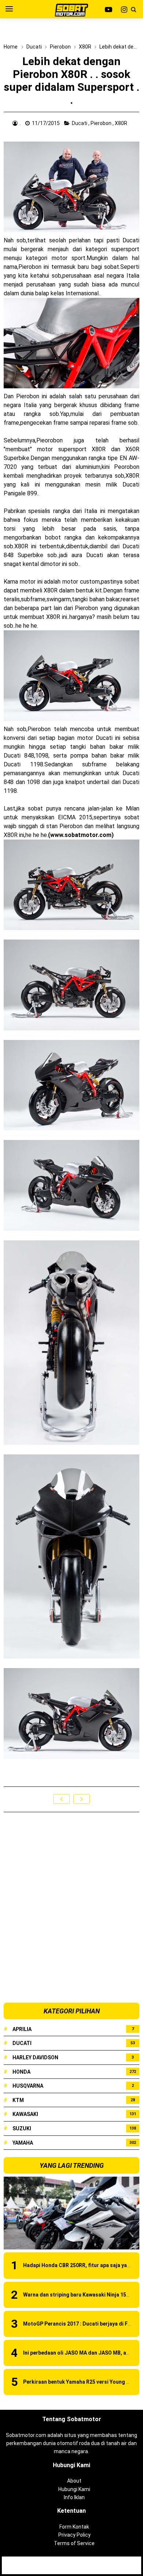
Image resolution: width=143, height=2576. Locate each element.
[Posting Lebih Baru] (61, 1799)
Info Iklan (74, 2497)
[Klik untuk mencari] (133, 10)
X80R (122, 123)
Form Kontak (74, 2527)
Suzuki (22, 2128)
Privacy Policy (74, 2535)
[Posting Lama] (82, 1799)
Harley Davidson (35, 2057)
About (74, 2481)
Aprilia (22, 2029)
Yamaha (23, 2143)
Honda (21, 2072)
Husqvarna (28, 2086)
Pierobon (102, 123)
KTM (18, 2100)
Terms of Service (74, 2543)
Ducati (80, 123)
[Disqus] (71, 1908)
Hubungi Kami (74, 2489)
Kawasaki (25, 2114)
